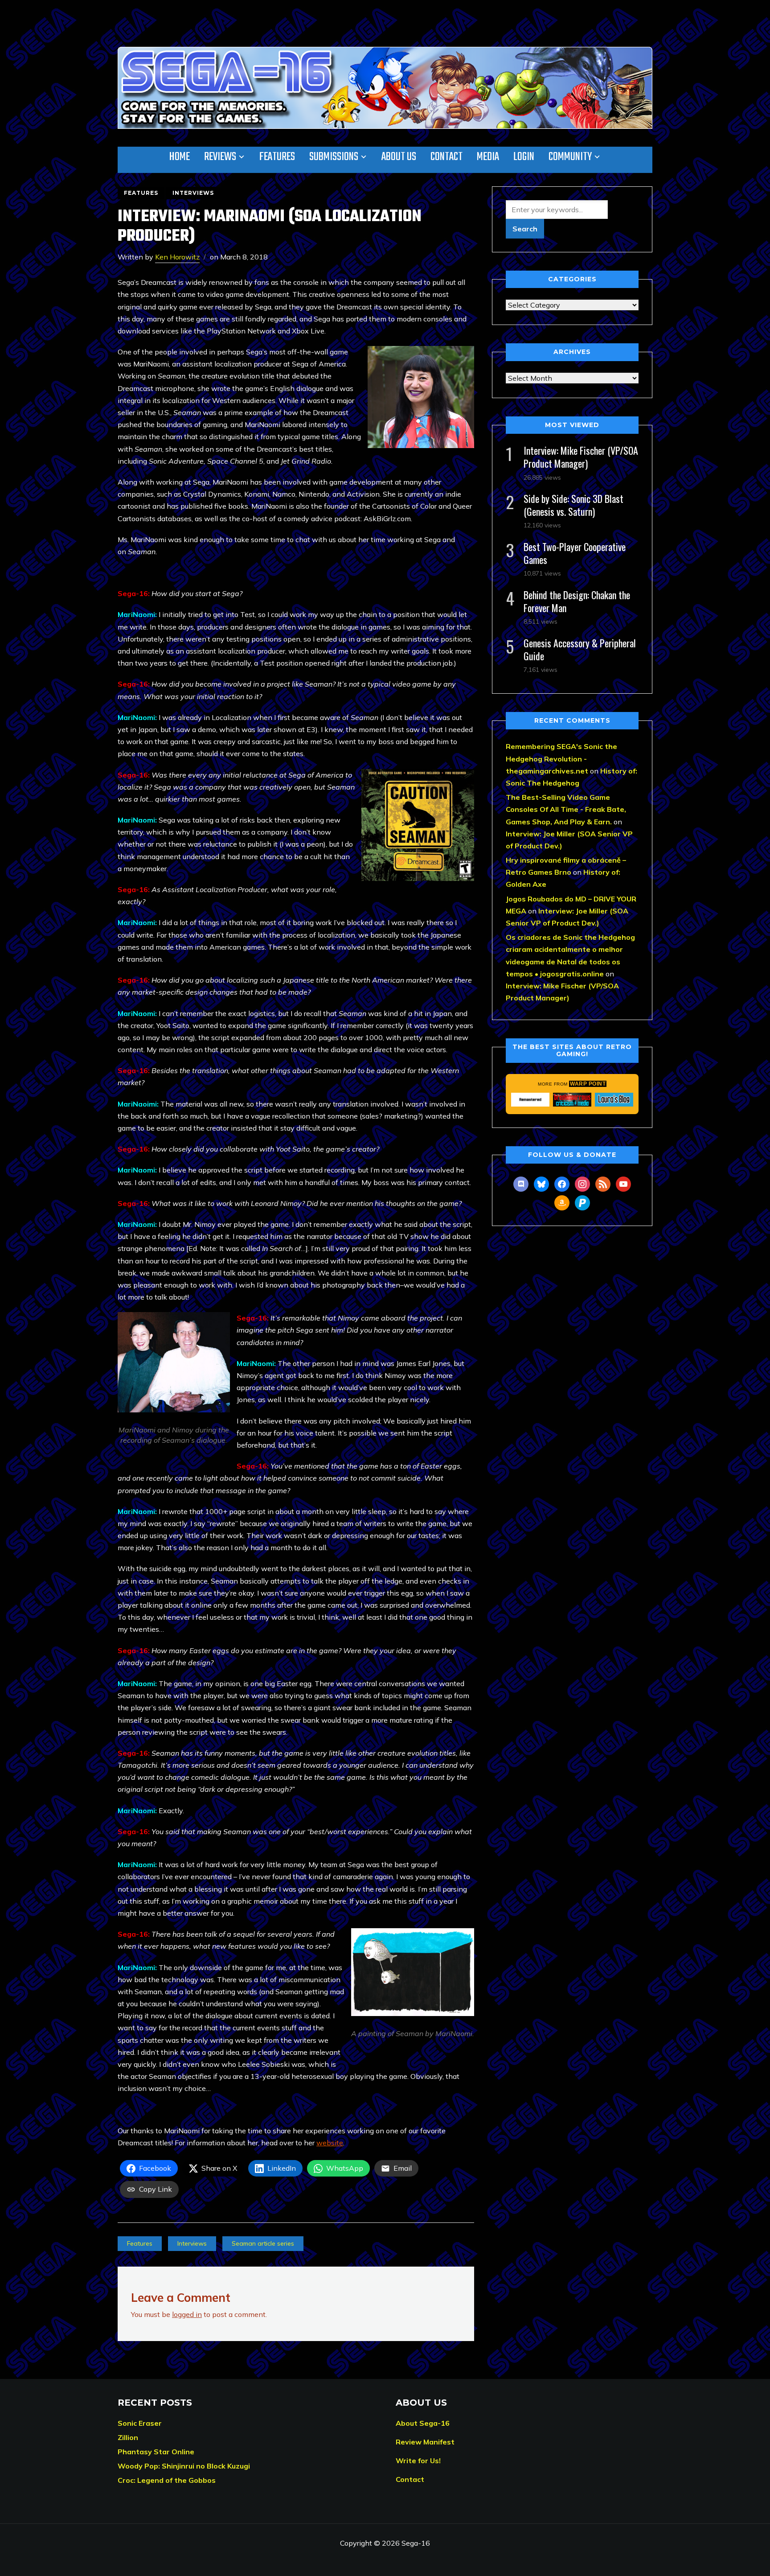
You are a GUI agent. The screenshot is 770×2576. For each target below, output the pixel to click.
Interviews (193, 193)
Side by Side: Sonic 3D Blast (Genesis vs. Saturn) (573, 505)
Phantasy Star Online (156, 2452)
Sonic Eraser (140, 2423)
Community (570, 157)
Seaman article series (263, 2243)
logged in (187, 2314)
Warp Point (588, 1084)
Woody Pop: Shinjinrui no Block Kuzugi (184, 2466)
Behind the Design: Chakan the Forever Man (577, 601)
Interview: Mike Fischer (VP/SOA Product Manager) (581, 457)
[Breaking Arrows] (572, 1099)
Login (524, 157)
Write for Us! (418, 2461)
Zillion (128, 2437)
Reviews (220, 157)
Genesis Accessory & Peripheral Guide (580, 649)
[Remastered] (530, 1099)
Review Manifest (425, 2442)
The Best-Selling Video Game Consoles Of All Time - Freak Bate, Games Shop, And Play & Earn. (566, 809)
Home (180, 157)
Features (277, 157)
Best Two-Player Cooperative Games (575, 553)
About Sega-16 (423, 2423)
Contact (446, 157)
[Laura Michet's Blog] (614, 1099)
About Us (399, 157)
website (330, 2143)
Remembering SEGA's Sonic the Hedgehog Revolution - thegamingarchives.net (561, 758)
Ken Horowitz (177, 257)
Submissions (334, 157)
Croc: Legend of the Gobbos (167, 2480)
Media (488, 157)
